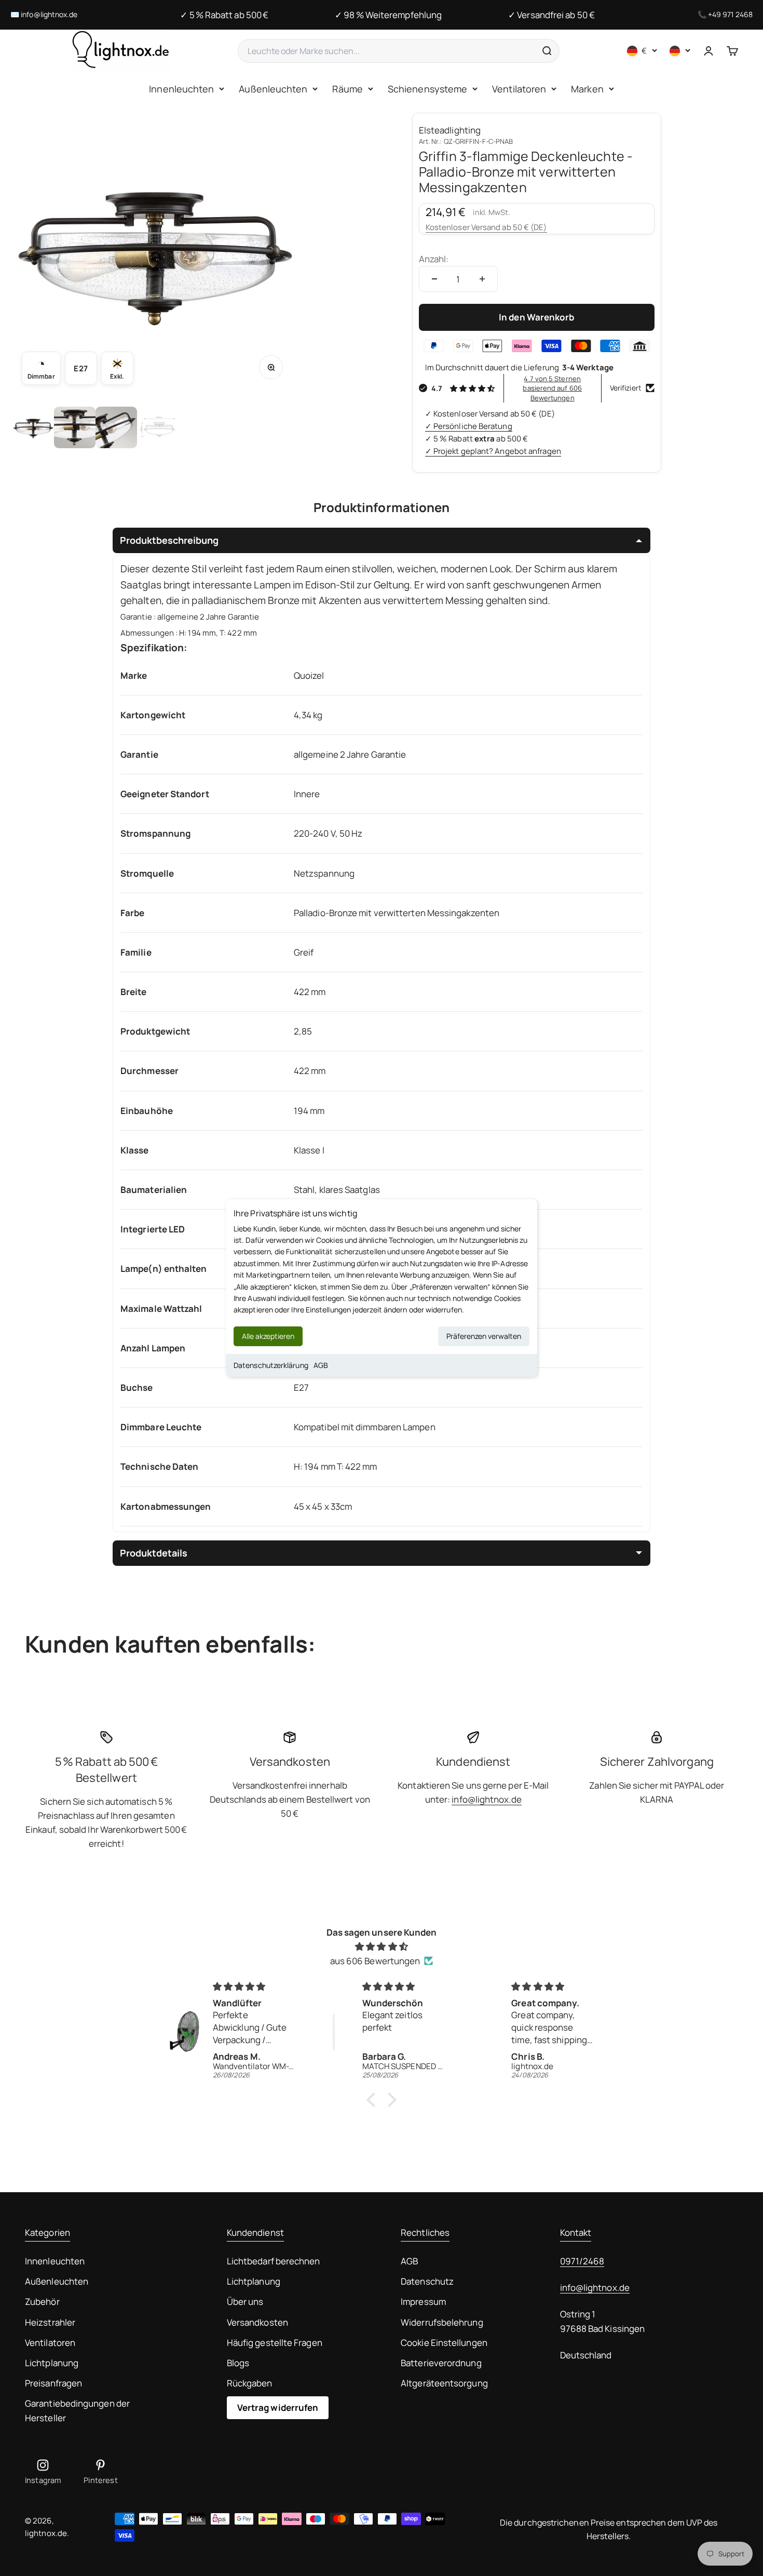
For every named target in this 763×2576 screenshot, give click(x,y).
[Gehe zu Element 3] (116, 427)
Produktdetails (154, 1553)
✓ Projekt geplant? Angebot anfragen (493, 451)
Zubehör (42, 2302)
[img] (382, 1946)
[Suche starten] (547, 51)
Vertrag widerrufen (278, 2407)
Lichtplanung (52, 2363)
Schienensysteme (427, 89)
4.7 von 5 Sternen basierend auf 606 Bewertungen (552, 388)
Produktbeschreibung (169, 540)
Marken (587, 89)
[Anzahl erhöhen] (482, 279)
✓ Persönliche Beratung (469, 426)
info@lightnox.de (49, 14)
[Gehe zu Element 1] (33, 427)
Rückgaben (250, 2383)
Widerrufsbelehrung (442, 2322)
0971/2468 (582, 2261)
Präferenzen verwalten (484, 1336)
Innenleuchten (181, 89)
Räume (347, 89)
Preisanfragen (53, 2383)
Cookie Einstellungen (444, 2343)
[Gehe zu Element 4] (158, 427)
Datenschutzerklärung (271, 1365)
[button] (374, 2100)
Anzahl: (434, 259)
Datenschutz (427, 2281)
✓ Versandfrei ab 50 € (551, 15)
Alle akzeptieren (268, 1336)
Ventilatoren (519, 89)
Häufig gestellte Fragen (275, 2343)
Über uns (245, 2302)
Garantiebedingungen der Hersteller (77, 2410)
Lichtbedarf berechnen (274, 2261)
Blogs (238, 2363)
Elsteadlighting (450, 130)
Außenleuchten (273, 89)
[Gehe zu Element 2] (75, 427)
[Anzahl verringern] (434, 279)
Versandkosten (257, 2322)
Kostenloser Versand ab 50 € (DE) (486, 227)
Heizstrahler (50, 2322)
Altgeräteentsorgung (444, 2383)
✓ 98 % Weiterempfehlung (388, 15)
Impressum (423, 2302)
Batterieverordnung (441, 2363)
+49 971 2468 (730, 14)
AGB (321, 1365)
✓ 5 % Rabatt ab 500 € (224, 15)
